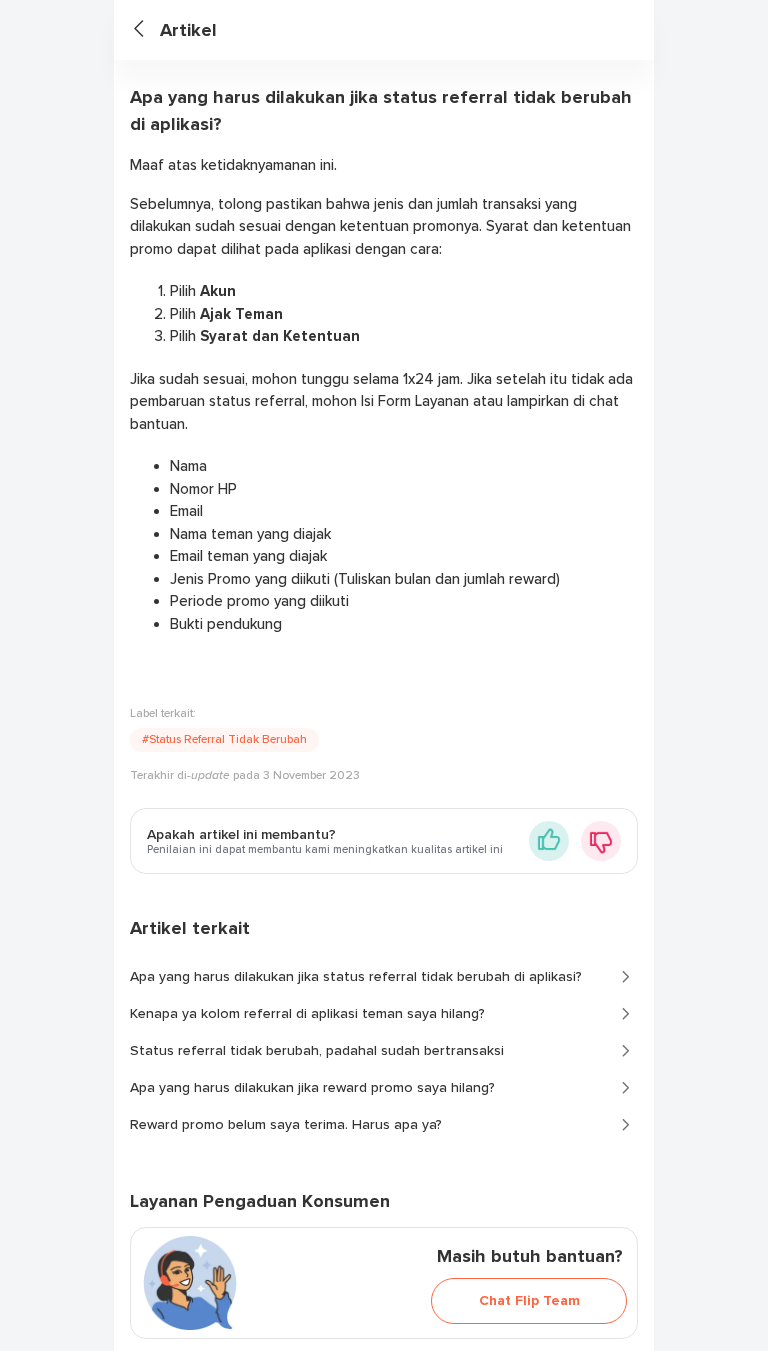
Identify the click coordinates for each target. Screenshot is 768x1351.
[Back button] (147, 30)
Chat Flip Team (529, 1300)
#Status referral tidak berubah (224, 739)
